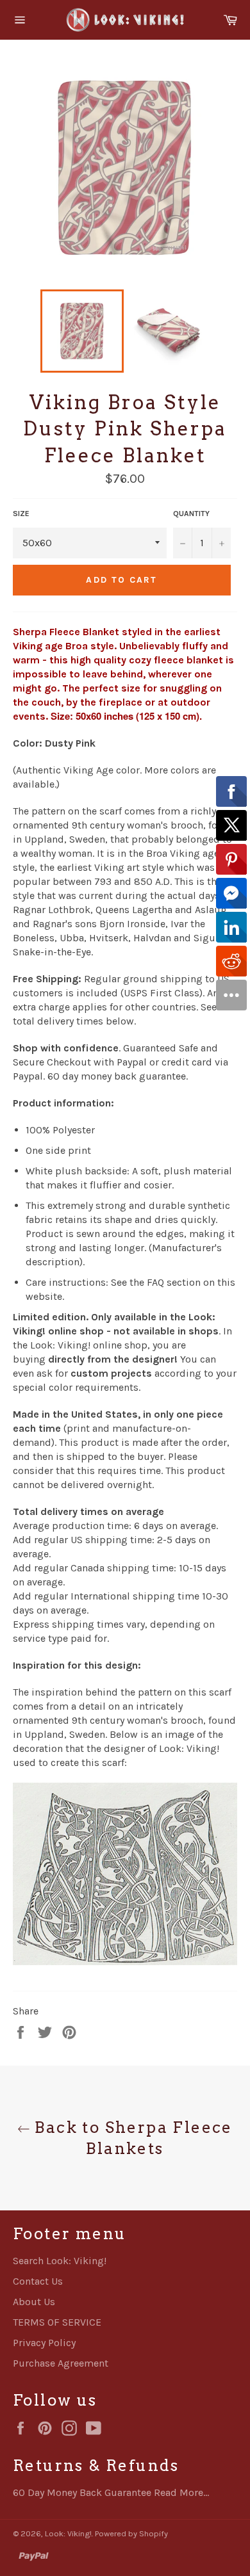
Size (21, 514)
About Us (34, 2302)
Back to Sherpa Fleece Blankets (131, 2138)
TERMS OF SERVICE (57, 2322)
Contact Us (38, 2281)
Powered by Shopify (131, 2533)
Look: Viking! (68, 2533)
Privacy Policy (44, 2343)
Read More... (181, 2492)
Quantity (191, 514)
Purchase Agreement (61, 2363)
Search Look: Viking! (60, 2261)
